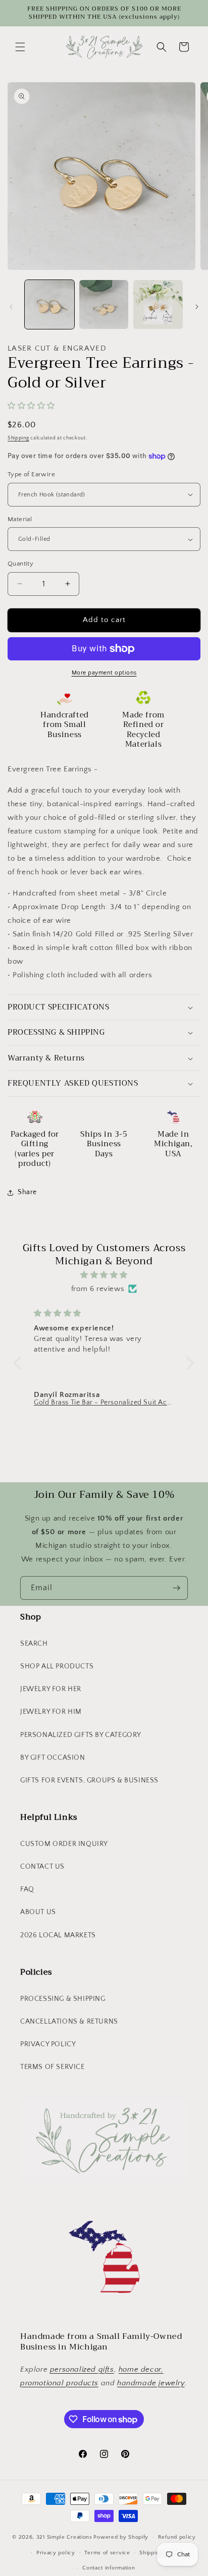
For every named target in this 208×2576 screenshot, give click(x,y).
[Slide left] (11, 307)
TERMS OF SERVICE (53, 2067)
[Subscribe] (176, 1588)
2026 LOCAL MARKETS (58, 1935)
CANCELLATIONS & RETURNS (69, 2022)
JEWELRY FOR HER (51, 1689)
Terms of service (107, 2553)
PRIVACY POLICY (48, 2044)
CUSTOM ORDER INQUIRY (64, 1844)
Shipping (18, 438)
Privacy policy (56, 2553)
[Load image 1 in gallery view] (49, 305)
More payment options (104, 673)
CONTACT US (42, 1867)
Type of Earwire (31, 474)
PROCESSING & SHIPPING (63, 1999)
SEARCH (34, 1644)
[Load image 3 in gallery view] (158, 305)
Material (20, 519)
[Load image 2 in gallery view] (104, 305)
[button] (20, 47)
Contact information (109, 2568)
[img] (104, 1275)
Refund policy (177, 2537)
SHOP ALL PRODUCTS (57, 1666)
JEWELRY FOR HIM (51, 1712)
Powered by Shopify (121, 2537)
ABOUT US (38, 1912)
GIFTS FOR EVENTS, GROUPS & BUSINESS (89, 1780)
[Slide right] (197, 307)
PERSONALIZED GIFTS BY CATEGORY (81, 1735)
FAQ (27, 1889)
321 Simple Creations (64, 2537)
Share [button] (27, 1192)
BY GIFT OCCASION (53, 1758)
